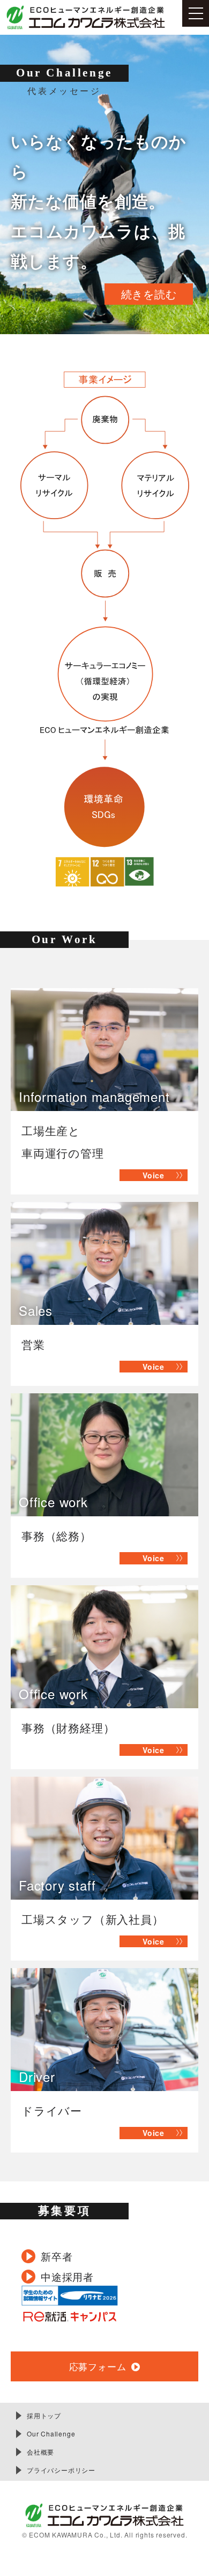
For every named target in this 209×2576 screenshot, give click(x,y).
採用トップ (44, 2415)
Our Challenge (51, 2434)
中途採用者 (67, 2276)
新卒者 (57, 2256)
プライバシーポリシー (61, 2470)
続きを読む (149, 294)
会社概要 (40, 2452)
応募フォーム (98, 2366)
